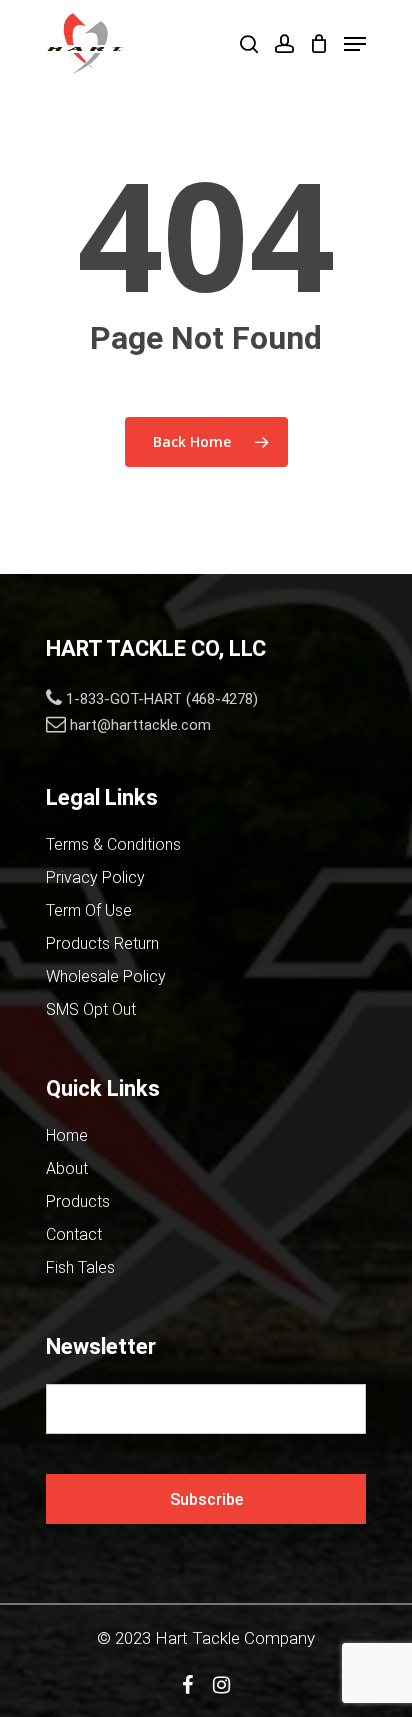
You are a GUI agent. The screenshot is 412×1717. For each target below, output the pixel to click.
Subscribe (206, 1499)
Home (67, 1135)
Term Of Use (89, 910)
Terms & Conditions (113, 844)
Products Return (102, 943)
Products (78, 1201)
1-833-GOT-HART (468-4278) (162, 699)
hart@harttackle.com (140, 725)
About (67, 1168)
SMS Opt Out (91, 1009)
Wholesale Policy (106, 976)
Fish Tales (80, 1267)
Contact (74, 1234)
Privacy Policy (95, 877)
